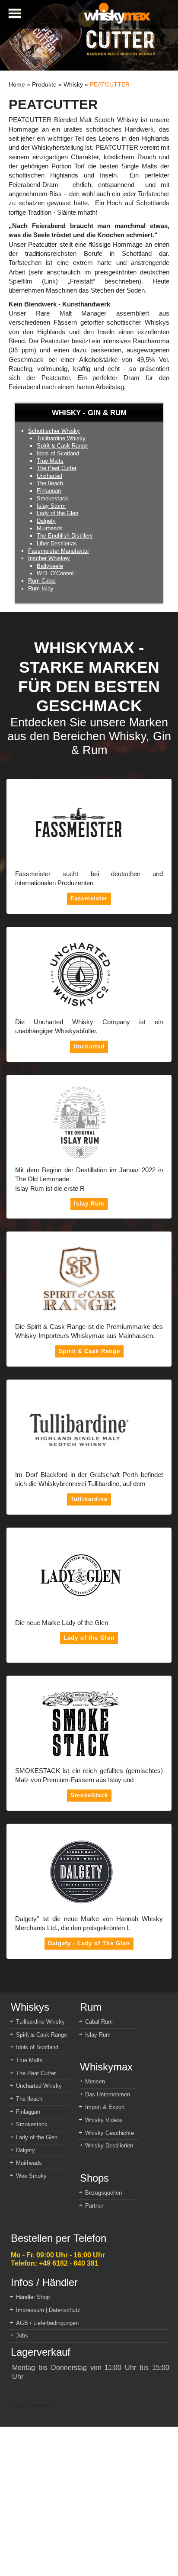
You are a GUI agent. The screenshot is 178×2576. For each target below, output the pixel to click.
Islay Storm (51, 506)
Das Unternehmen (108, 2094)
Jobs (22, 2336)
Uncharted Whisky (39, 2086)
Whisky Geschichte (110, 2133)
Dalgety (46, 521)
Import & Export (105, 2107)
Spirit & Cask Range (62, 446)
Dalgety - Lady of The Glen (89, 1943)
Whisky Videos (104, 2120)
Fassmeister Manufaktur (59, 551)
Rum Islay (41, 588)
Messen (95, 2081)
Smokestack (52, 498)
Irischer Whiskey (49, 558)
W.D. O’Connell (56, 573)
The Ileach (50, 483)
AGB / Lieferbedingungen (47, 2323)
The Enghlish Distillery (65, 536)
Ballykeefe (50, 566)
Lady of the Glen (57, 513)
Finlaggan (49, 491)
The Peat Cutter (57, 468)
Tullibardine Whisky (61, 438)
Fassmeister (89, 898)
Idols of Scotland (58, 453)
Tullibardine (89, 1499)
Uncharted (49, 476)
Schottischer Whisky (54, 431)
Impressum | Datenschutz (48, 2310)
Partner (94, 2206)
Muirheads (50, 528)
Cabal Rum (99, 2022)
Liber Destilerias (57, 543)
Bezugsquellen (103, 2193)
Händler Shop (33, 2297)
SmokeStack (89, 1795)
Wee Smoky (31, 2176)
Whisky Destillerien (109, 2146)
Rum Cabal (42, 581)
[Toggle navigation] (14, 14)
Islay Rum (89, 1204)
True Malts (50, 461)
